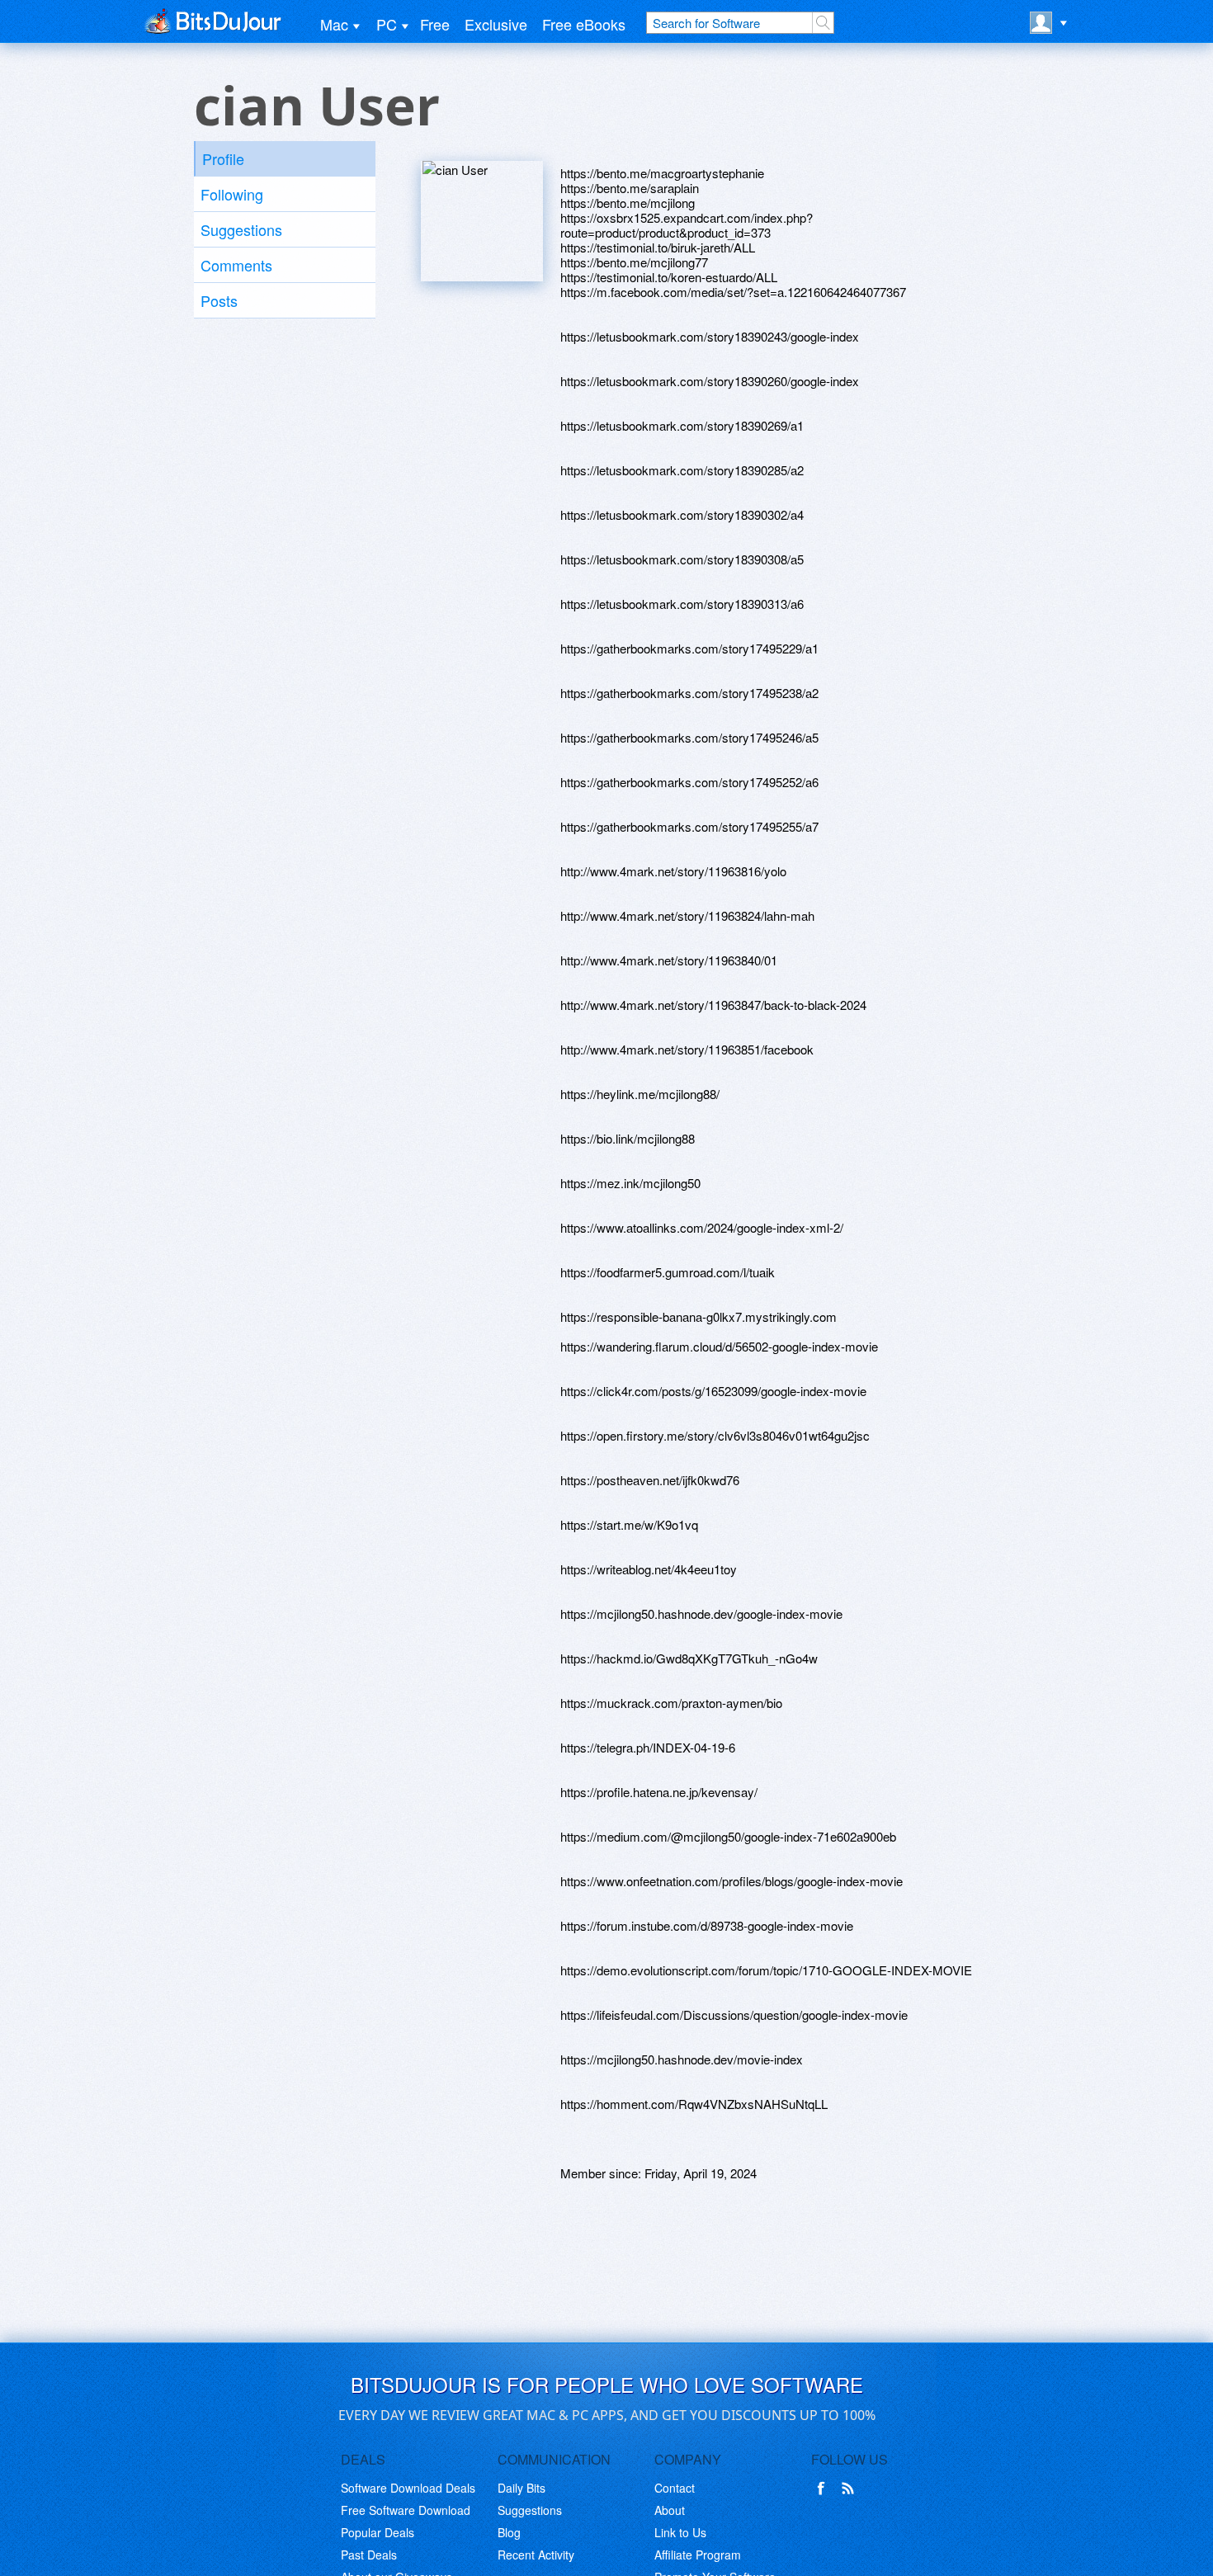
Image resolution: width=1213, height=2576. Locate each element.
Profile (223, 158)
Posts (219, 300)
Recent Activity (536, 2555)
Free (435, 24)
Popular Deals (378, 2532)
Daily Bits (522, 2488)
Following (232, 194)
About (670, 2510)
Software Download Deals (408, 2488)
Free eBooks (584, 24)
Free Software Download (406, 2510)
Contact (675, 2488)
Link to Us (680, 2532)
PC (387, 24)
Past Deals (369, 2555)
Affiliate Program (698, 2555)
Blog (509, 2532)
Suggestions (241, 229)
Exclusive (496, 24)
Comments (236, 265)
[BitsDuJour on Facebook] (824, 2489)
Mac (334, 24)
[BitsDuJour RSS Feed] (851, 2489)
